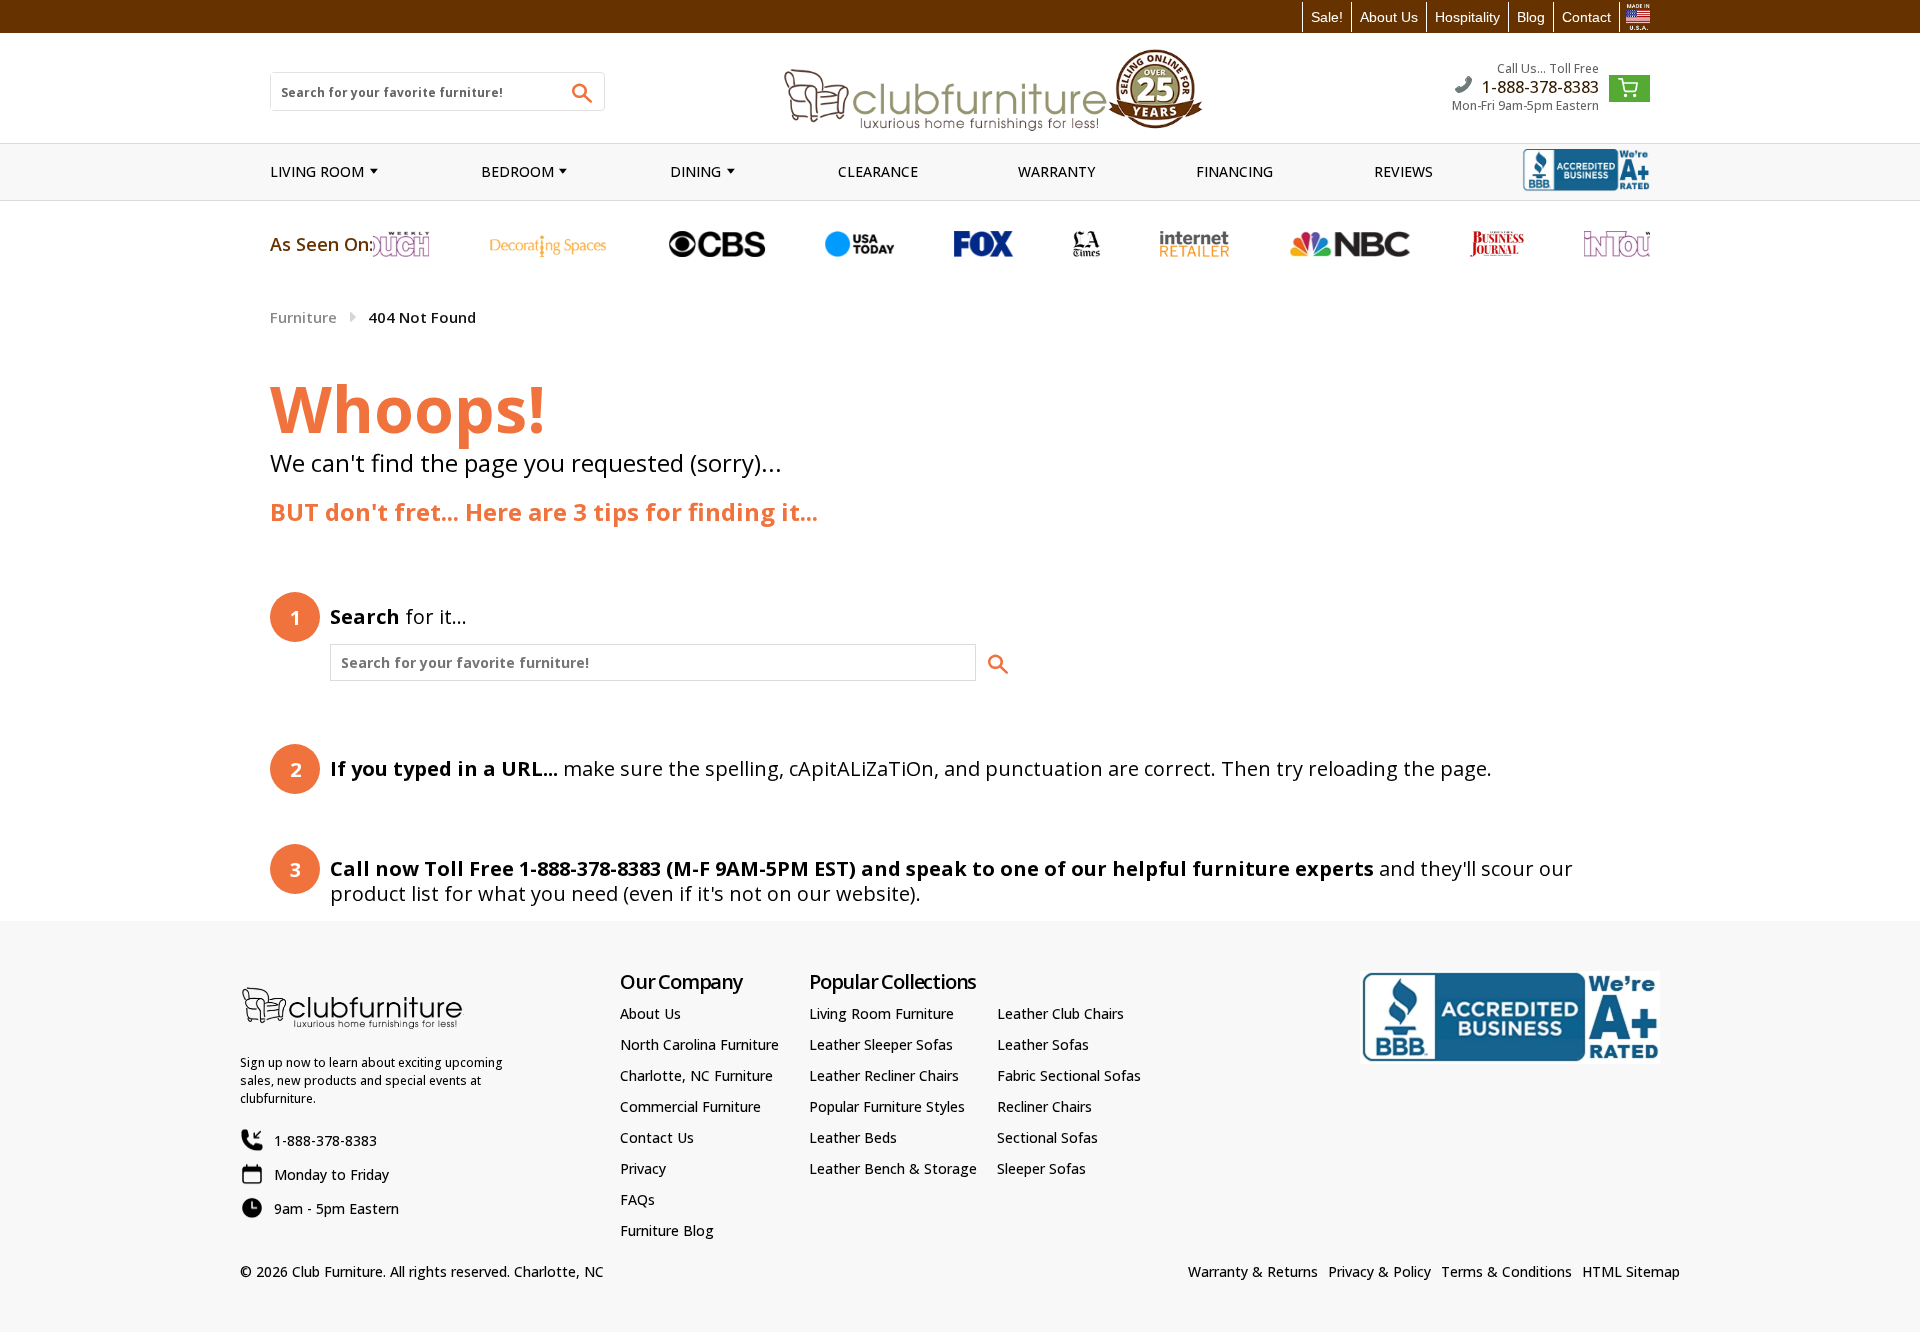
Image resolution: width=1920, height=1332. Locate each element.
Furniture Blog (667, 1230)
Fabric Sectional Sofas (1069, 1075)
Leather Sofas (1043, 1044)
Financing (1234, 171)
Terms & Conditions (1506, 1271)
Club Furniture (337, 1271)
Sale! (1327, 17)
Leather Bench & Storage (893, 1168)
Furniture (303, 317)
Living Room (317, 171)
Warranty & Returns (1253, 1271)
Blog (1531, 17)
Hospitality (1467, 17)
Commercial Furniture (690, 1106)
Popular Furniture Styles (887, 1106)
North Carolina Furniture (699, 1044)
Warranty (1056, 171)
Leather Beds (853, 1137)
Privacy (643, 1168)
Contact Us (657, 1137)
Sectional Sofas (1047, 1137)
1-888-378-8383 (1540, 85)
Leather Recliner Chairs (884, 1075)
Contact (1586, 17)
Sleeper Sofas (1041, 1168)
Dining (695, 171)
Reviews (1403, 171)
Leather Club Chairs (1060, 1013)
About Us (1389, 17)
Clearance (878, 171)
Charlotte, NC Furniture (696, 1075)
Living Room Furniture (881, 1013)
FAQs (637, 1199)
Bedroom (517, 171)
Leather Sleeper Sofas (881, 1044)
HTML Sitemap (1631, 1271)
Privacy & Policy (1379, 1271)
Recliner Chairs (1044, 1106)
